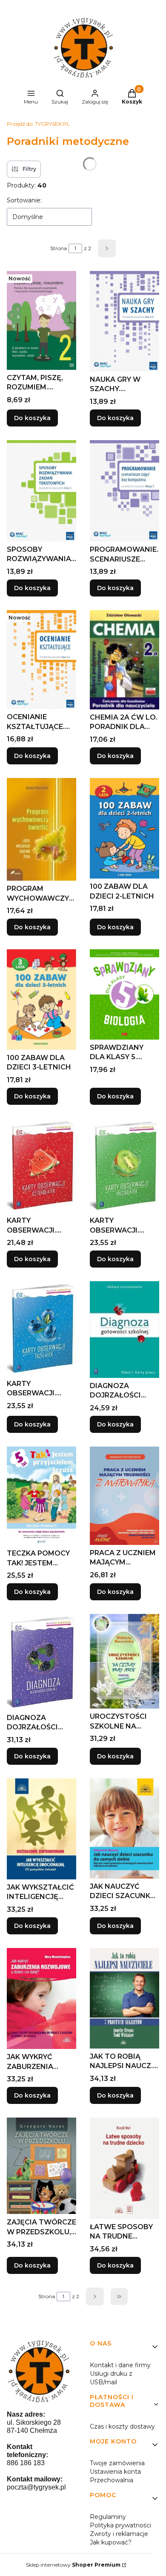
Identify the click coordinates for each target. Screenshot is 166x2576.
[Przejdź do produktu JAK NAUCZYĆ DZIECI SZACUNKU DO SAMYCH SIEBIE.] (124, 1828)
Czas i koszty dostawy (122, 2426)
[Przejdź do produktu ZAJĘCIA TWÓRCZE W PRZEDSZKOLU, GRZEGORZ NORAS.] (41, 2166)
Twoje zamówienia (117, 2463)
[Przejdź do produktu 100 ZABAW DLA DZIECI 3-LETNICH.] (41, 1000)
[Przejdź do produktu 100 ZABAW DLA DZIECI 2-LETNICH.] (124, 828)
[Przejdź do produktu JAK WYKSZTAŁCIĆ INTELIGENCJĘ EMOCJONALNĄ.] (41, 1829)
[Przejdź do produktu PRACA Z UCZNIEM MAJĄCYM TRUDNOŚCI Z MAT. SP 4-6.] (124, 1496)
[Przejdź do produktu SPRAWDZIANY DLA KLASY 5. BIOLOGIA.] (124, 994)
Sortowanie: (24, 200)
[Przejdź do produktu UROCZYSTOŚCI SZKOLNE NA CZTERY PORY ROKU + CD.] (124, 1661)
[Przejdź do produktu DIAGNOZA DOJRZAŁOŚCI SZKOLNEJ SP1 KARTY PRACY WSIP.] (124, 1330)
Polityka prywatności (120, 2525)
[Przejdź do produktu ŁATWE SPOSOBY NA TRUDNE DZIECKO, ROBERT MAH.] (124, 2168)
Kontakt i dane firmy (120, 2365)
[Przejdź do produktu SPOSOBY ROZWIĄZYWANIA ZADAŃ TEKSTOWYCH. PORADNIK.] (41, 491)
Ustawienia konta (115, 2472)
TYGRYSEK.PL (38, 124)
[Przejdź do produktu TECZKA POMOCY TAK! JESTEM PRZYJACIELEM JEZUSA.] (41, 1496)
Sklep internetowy (73, 2565)
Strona (59, 248)
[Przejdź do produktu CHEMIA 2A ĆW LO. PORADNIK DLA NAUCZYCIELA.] (124, 660)
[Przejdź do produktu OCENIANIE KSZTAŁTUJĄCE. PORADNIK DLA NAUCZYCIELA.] (41, 660)
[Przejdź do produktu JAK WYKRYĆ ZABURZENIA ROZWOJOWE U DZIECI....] (41, 1999)
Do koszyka (32, 418)
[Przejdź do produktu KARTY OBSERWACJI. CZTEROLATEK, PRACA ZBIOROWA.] (41, 1166)
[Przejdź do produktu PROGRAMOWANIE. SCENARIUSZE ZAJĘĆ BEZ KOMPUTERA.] (124, 491)
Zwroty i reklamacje (119, 2534)
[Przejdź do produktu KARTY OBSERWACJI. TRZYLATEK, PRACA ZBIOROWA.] (41, 1328)
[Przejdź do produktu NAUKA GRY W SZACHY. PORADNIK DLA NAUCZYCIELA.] (124, 321)
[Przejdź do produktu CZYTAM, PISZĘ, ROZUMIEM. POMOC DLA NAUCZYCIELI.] (41, 320)
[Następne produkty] (95, 2297)
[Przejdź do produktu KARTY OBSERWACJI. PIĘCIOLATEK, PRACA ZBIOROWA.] (124, 1166)
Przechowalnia (112, 2480)
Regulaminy (108, 2517)
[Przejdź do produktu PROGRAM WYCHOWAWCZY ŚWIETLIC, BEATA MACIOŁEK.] (41, 829)
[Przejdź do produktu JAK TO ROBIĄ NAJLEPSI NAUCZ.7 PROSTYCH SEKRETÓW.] (124, 1998)
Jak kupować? (111, 2542)
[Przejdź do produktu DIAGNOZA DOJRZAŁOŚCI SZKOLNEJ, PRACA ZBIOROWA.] (41, 1662)
